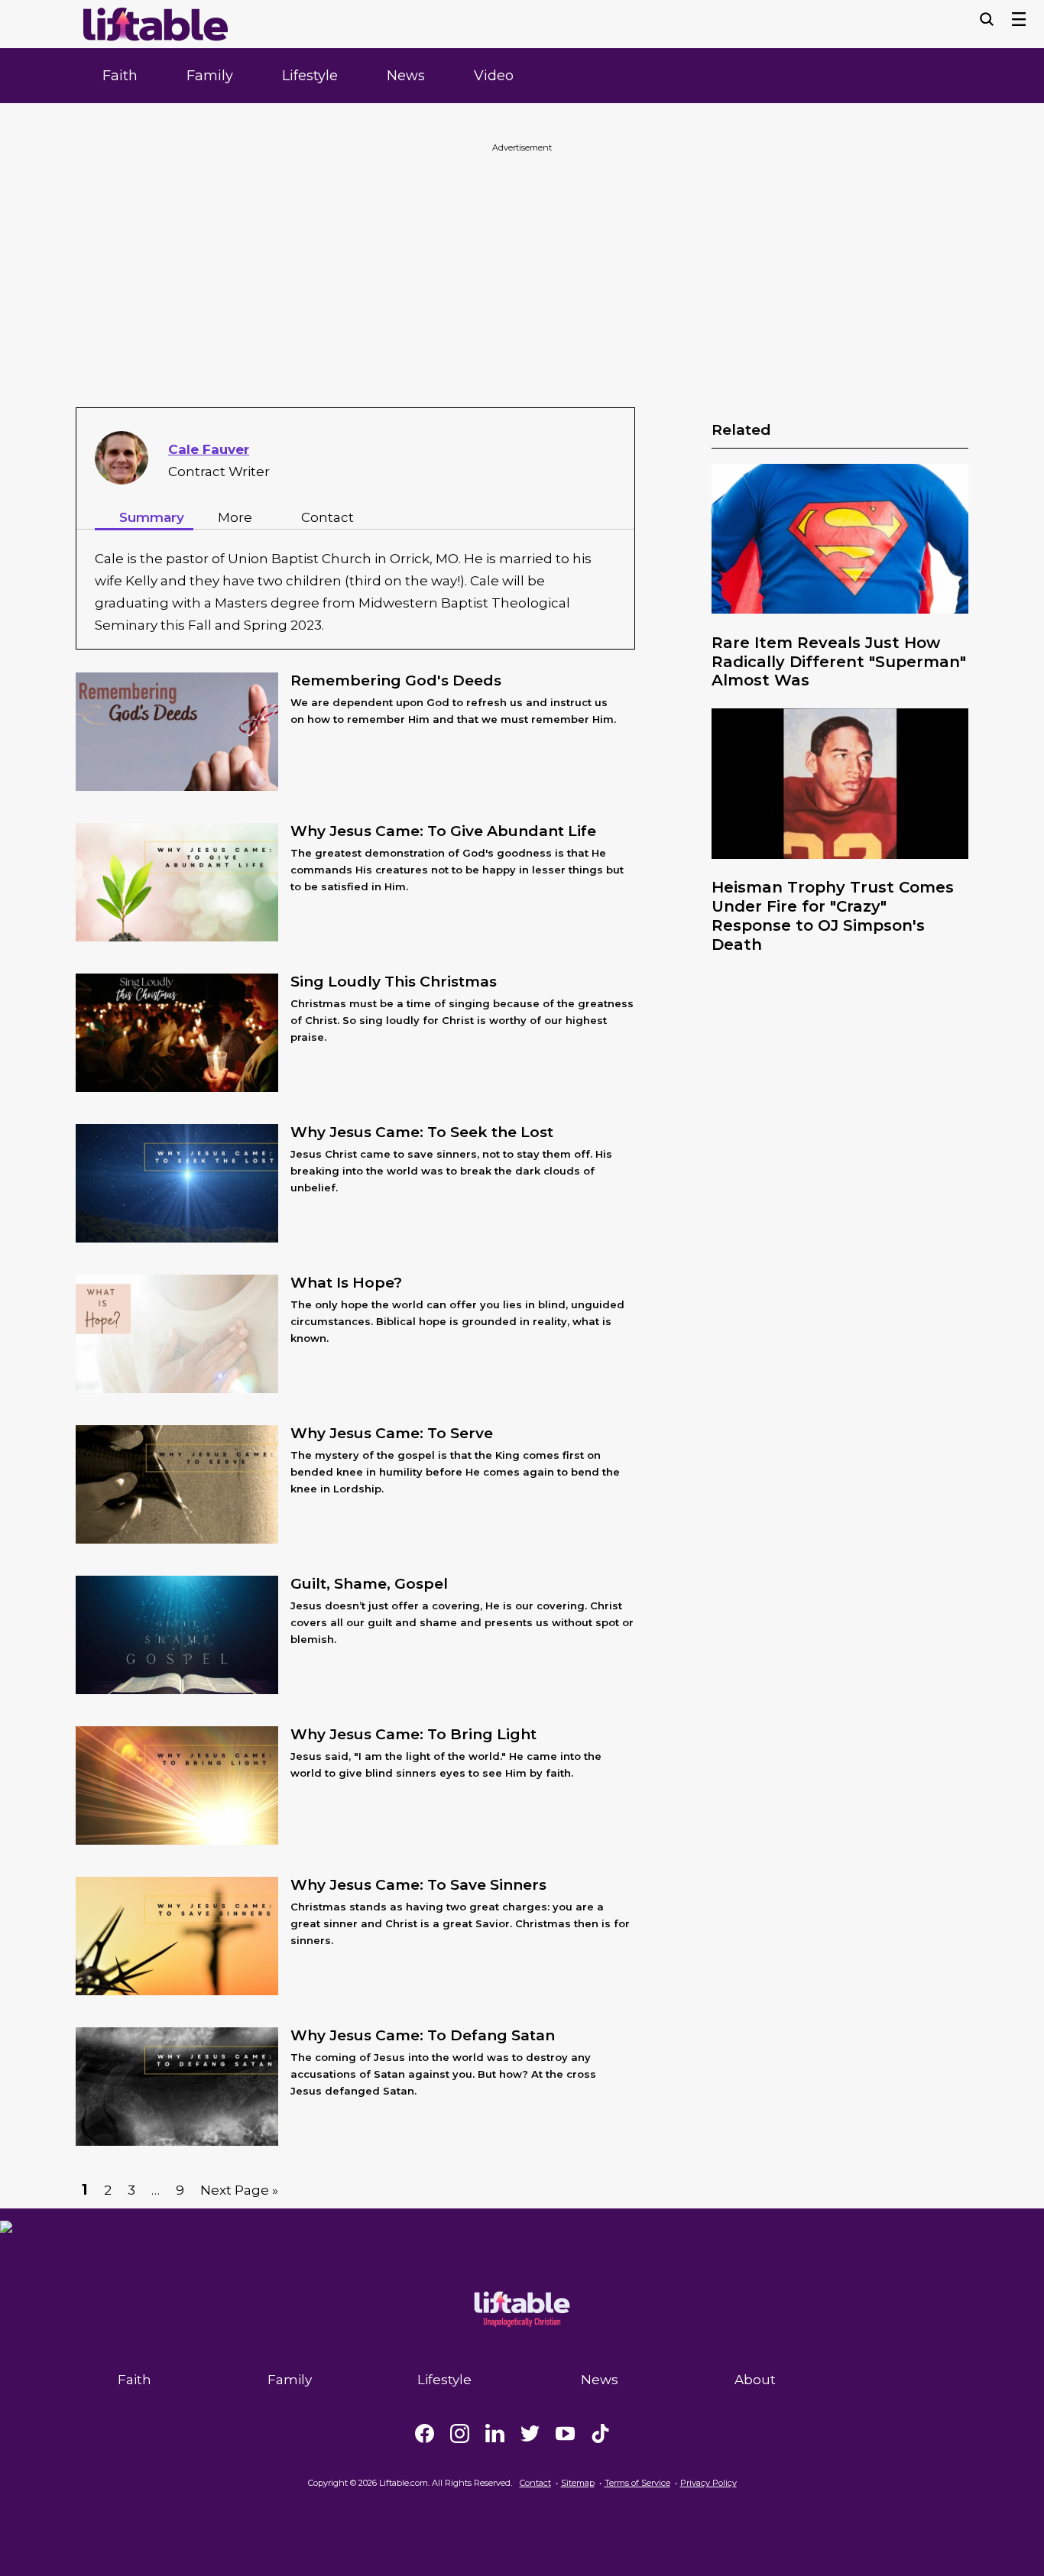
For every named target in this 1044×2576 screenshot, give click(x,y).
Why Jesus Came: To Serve (392, 1433)
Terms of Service (637, 2483)
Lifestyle (310, 76)
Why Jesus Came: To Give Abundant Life (443, 831)
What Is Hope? (346, 1283)
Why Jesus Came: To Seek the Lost (422, 1132)
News (406, 76)
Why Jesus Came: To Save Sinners (418, 1885)
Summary (152, 517)
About (755, 2380)
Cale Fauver (209, 449)
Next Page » (239, 2190)
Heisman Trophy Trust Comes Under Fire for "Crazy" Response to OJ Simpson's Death (833, 915)
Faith (120, 76)
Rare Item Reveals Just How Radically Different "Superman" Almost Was (839, 662)
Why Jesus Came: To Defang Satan (423, 2035)
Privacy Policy (708, 2483)
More (235, 517)
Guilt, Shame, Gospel (369, 1584)
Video (494, 76)
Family (210, 76)
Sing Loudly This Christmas (394, 982)
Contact (327, 517)
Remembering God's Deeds (396, 680)
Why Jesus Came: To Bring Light (413, 1734)
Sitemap (578, 2483)
